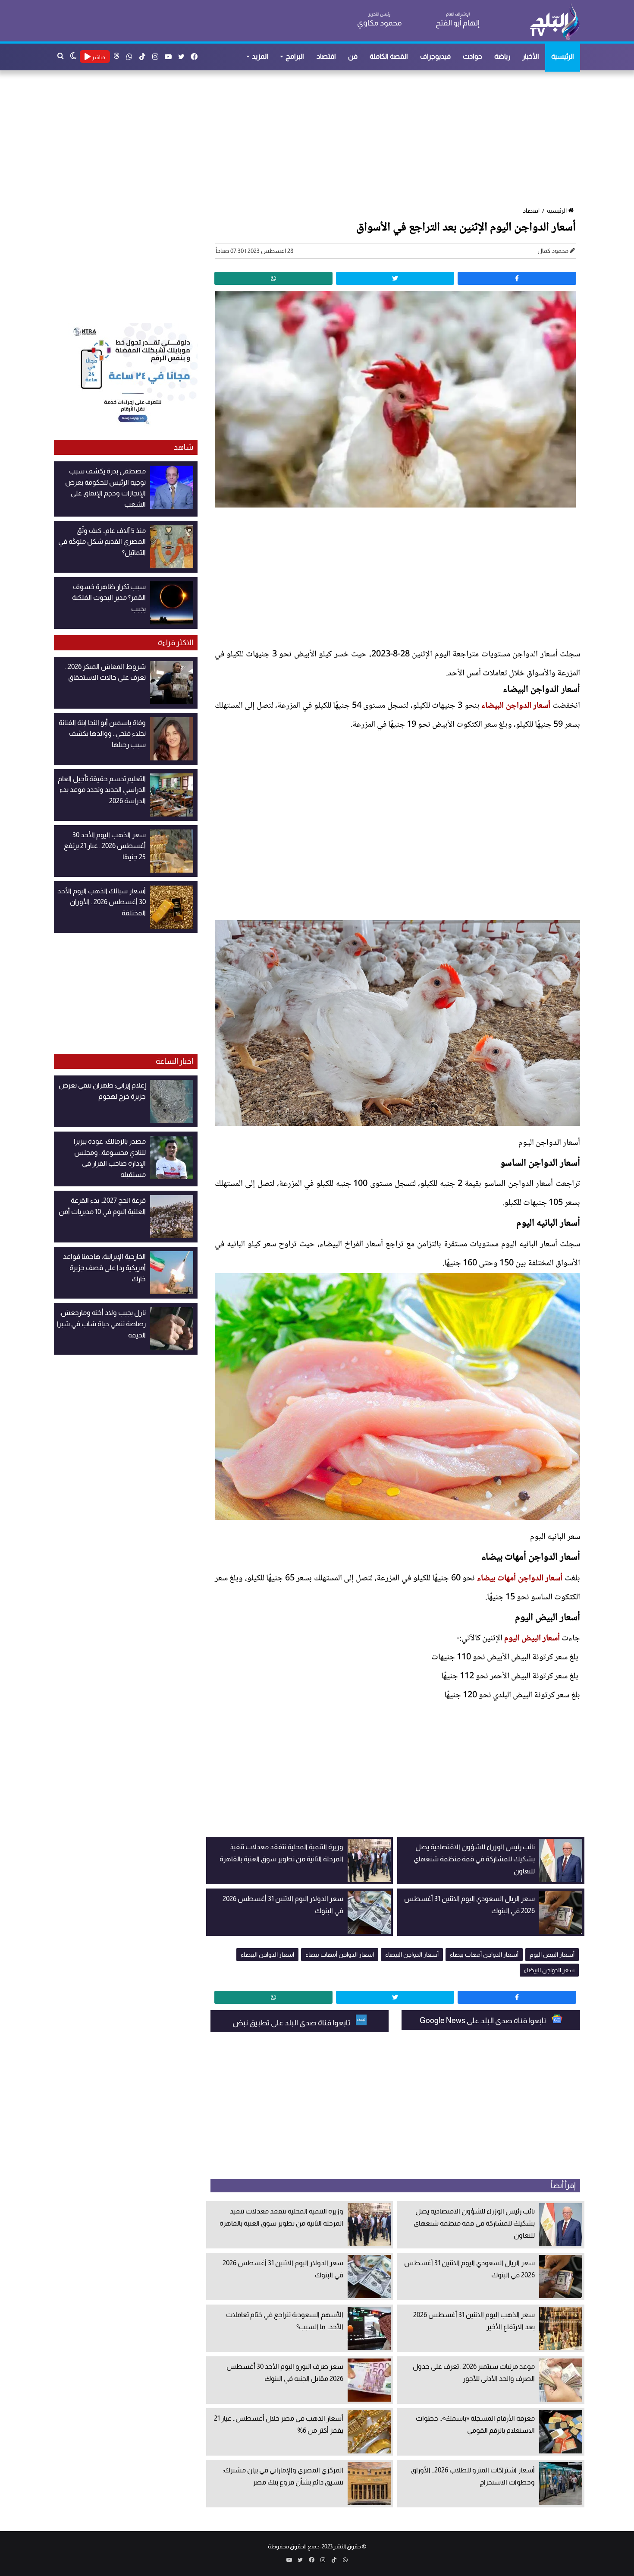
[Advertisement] (321, 139)
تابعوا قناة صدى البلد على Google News (483, 2021)
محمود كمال (553, 251)
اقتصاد (326, 56)
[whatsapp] (273, 278)
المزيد (260, 56)
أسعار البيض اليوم (532, 1639)
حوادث (472, 56)
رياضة (502, 56)
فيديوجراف (435, 56)
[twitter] (395, 278)
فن (353, 56)
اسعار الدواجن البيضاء (267, 1955)
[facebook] (517, 278)
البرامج (295, 56)
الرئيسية (563, 56)
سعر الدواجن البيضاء (549, 1970)
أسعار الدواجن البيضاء (516, 706)
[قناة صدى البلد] (554, 22)
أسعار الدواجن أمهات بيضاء (520, 1579)
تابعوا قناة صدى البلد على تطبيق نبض (292, 2023)
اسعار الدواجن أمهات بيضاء (340, 1955)
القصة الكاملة (389, 56)
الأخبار (531, 56)
